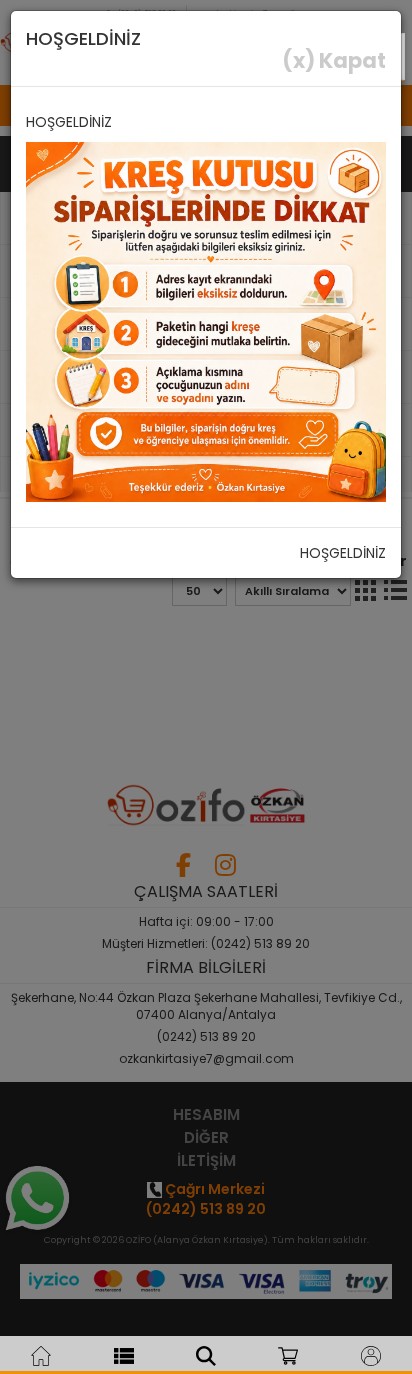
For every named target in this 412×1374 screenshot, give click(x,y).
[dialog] (206, 687)
